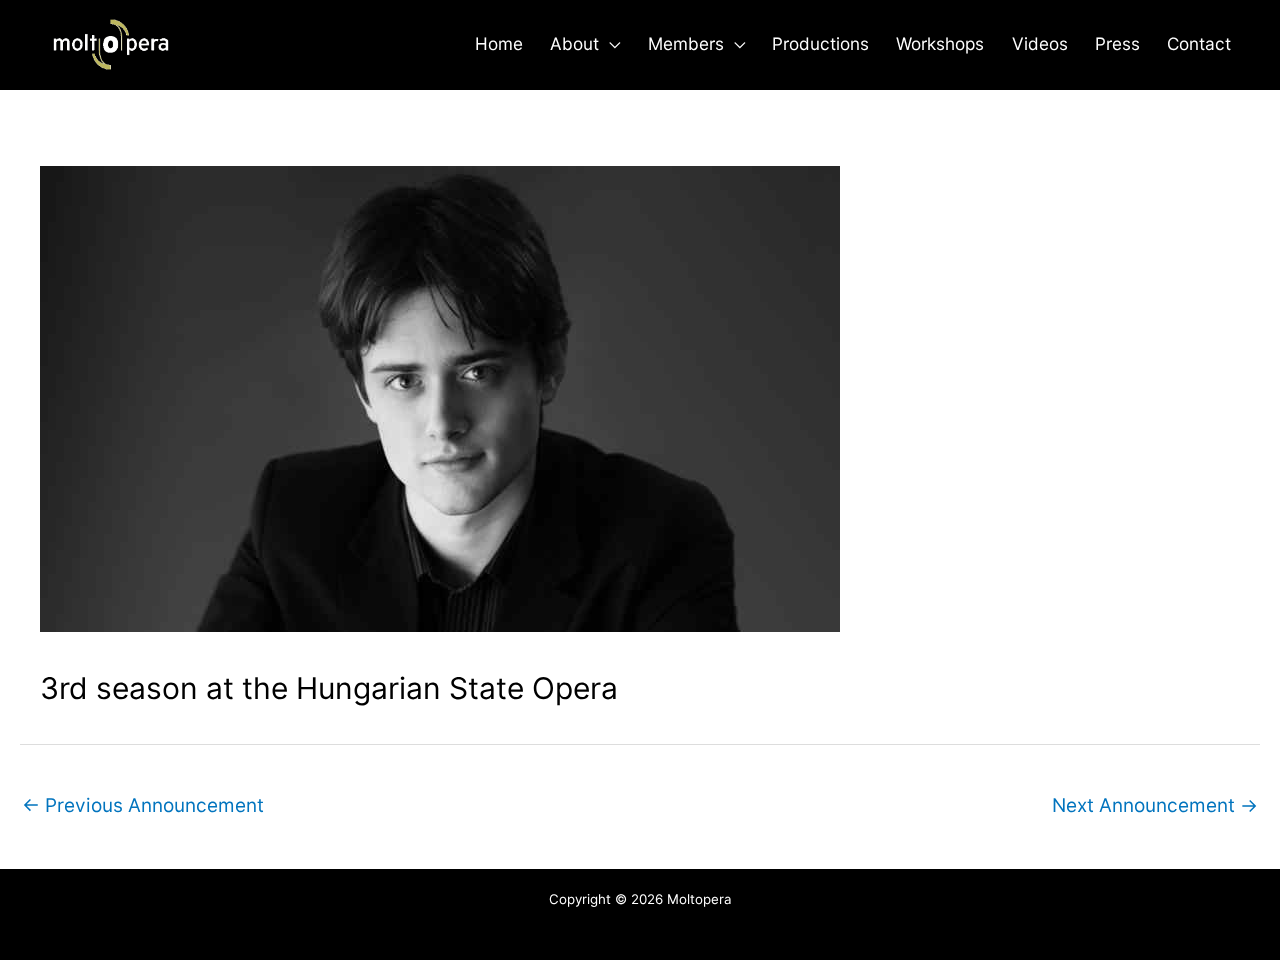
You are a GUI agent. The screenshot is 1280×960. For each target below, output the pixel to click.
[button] (609, 44)
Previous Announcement (143, 805)
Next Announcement (1155, 805)
